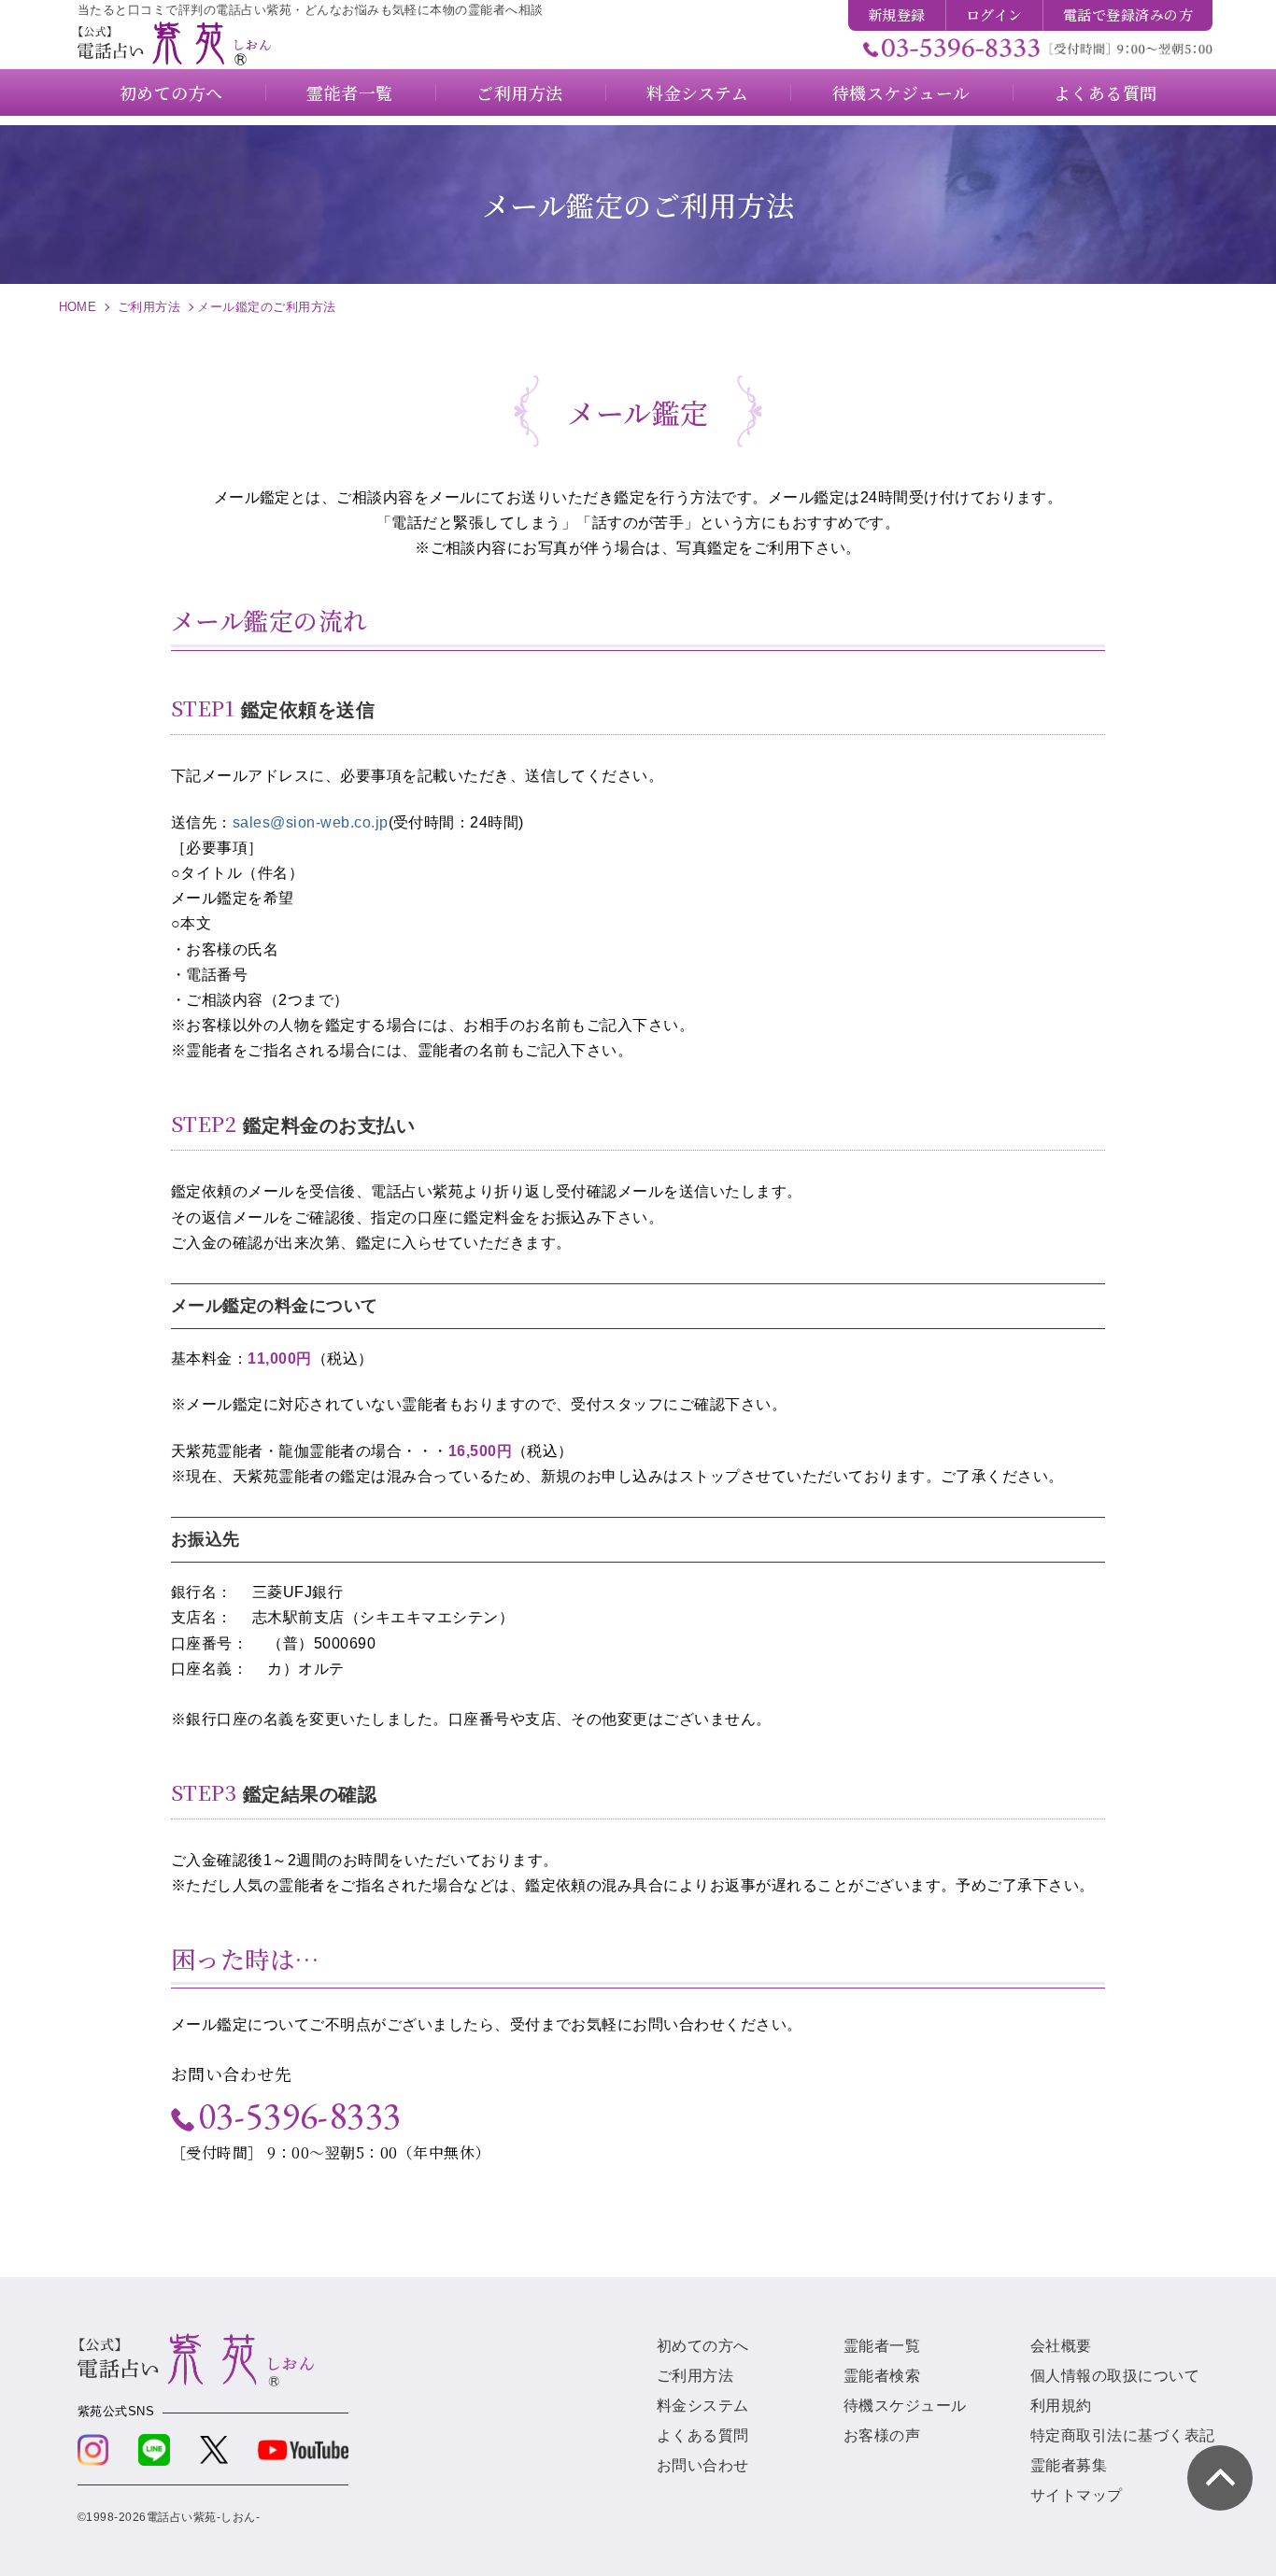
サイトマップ (1077, 2495)
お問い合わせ (703, 2465)
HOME (78, 307)
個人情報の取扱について (1115, 2376)
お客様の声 (882, 2435)
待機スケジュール (905, 2406)
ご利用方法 (149, 307)
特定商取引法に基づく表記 (1123, 2435)
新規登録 (897, 14)
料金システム (703, 2406)
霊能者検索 (882, 2376)
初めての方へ (703, 2346)
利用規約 (1061, 2406)
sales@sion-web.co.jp (311, 822)
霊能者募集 (1069, 2465)
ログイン (994, 14)
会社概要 (1061, 2346)
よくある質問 (703, 2435)
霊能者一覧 (882, 2346)
